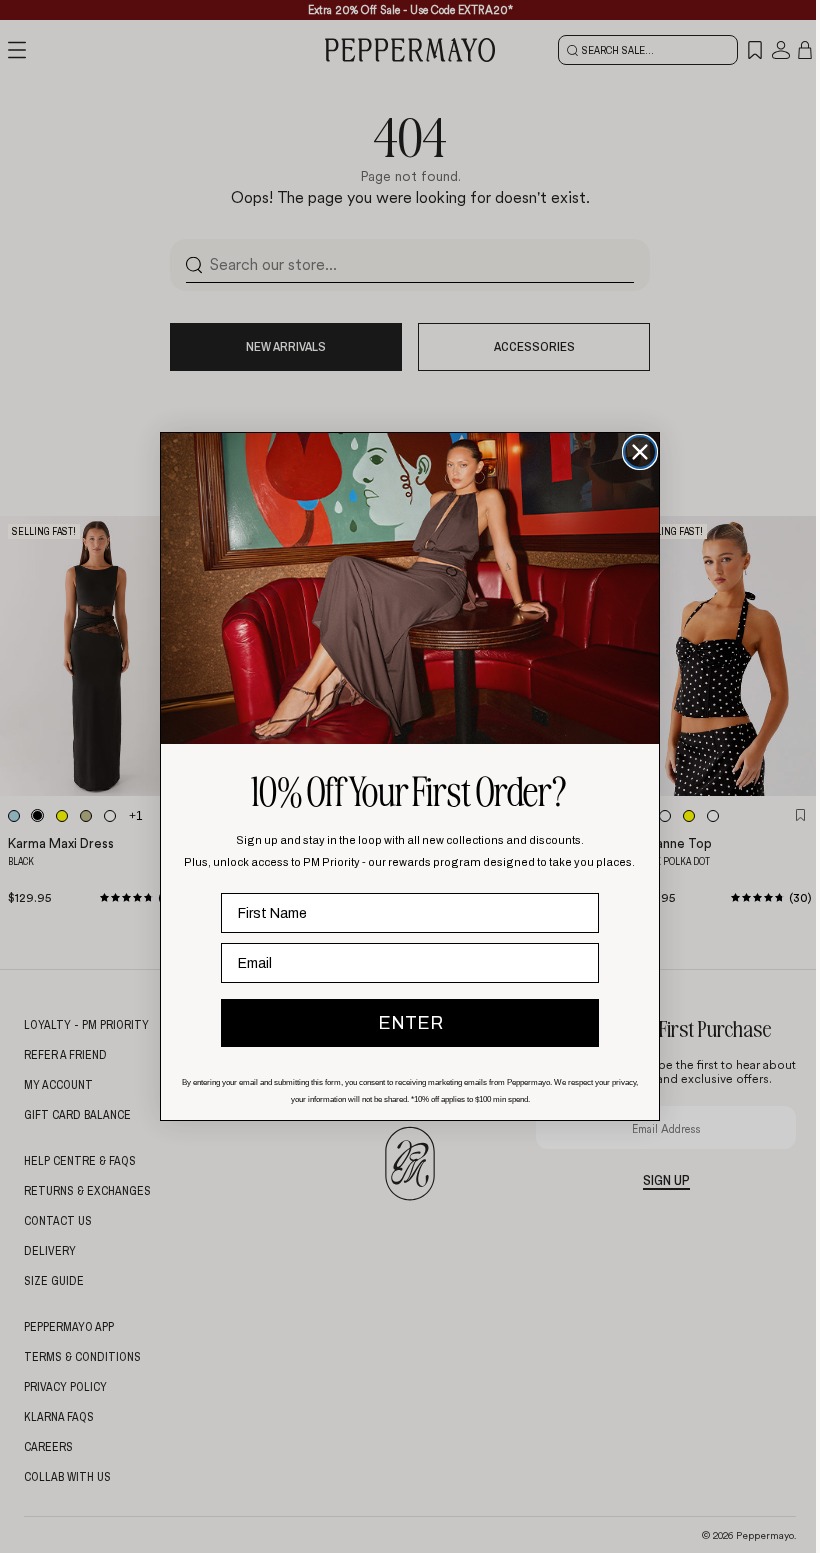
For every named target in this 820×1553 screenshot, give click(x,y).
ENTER (410, 1023)
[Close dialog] (640, 452)
